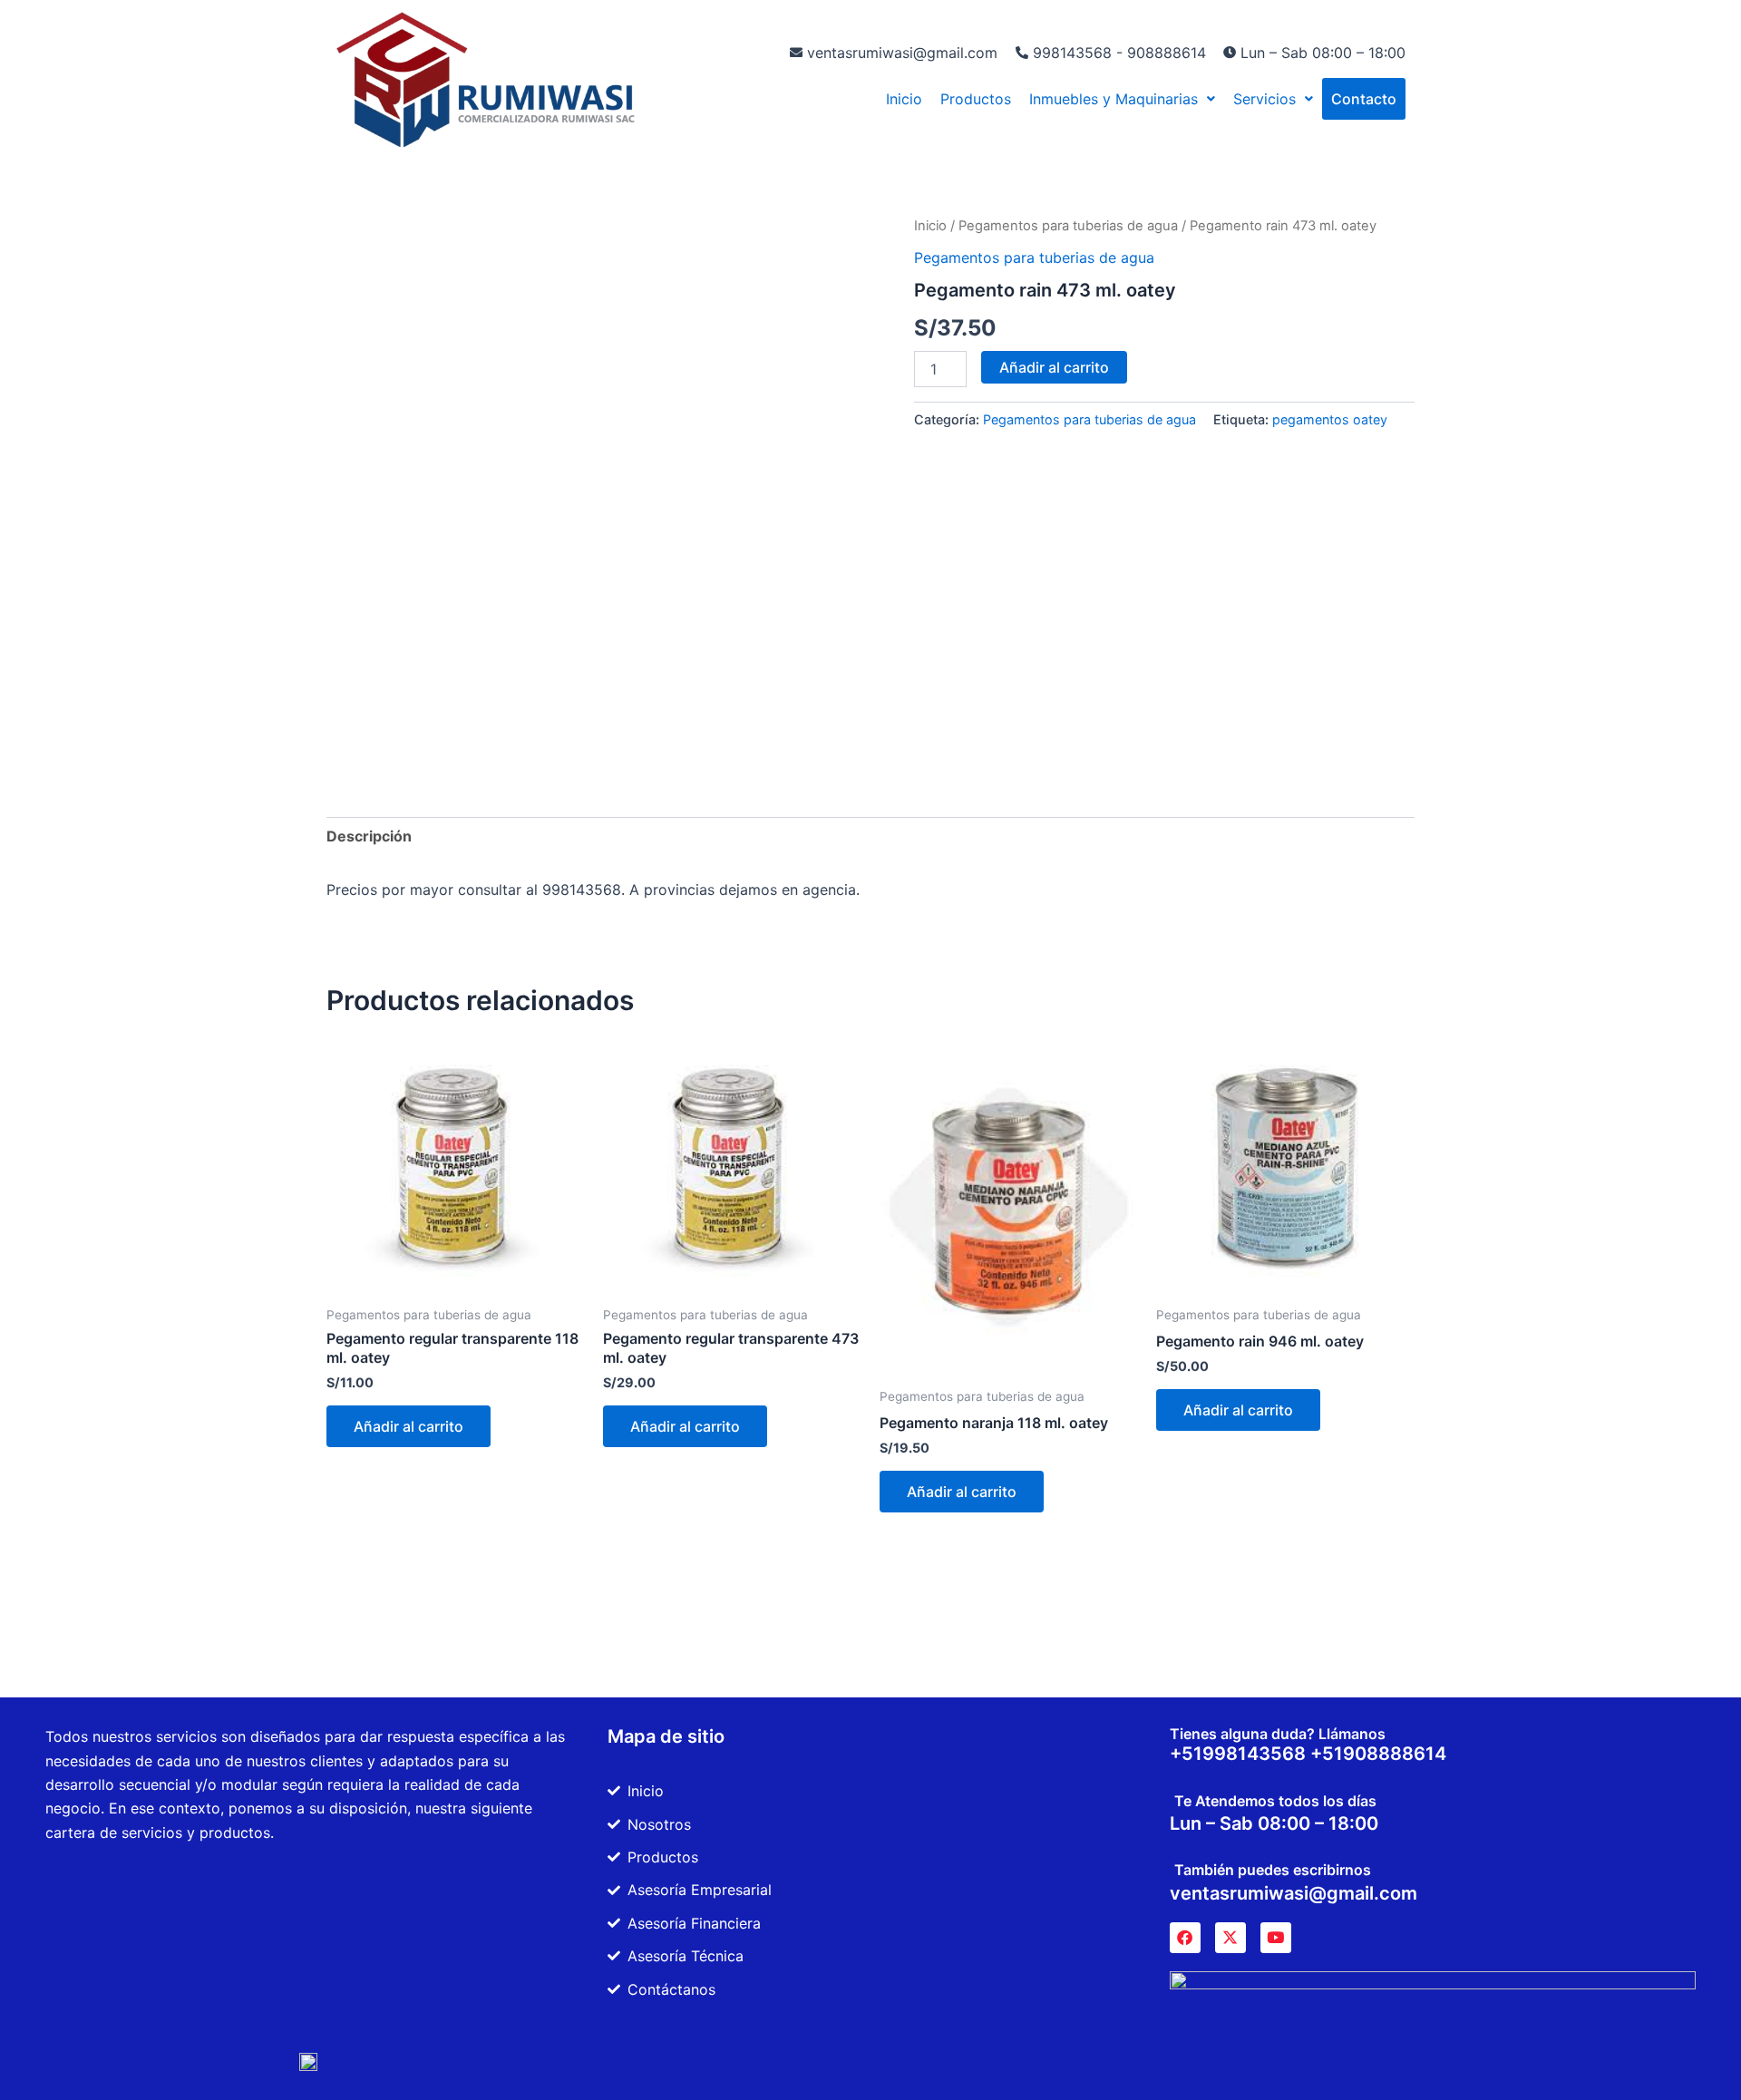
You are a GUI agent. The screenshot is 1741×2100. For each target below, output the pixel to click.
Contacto (1364, 99)
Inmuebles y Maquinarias (1114, 99)
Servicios (1264, 99)
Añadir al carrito (1054, 367)
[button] (1122, 99)
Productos (976, 99)
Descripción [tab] (369, 836)
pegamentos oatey (1330, 419)
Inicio (904, 99)
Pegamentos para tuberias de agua (1068, 226)
